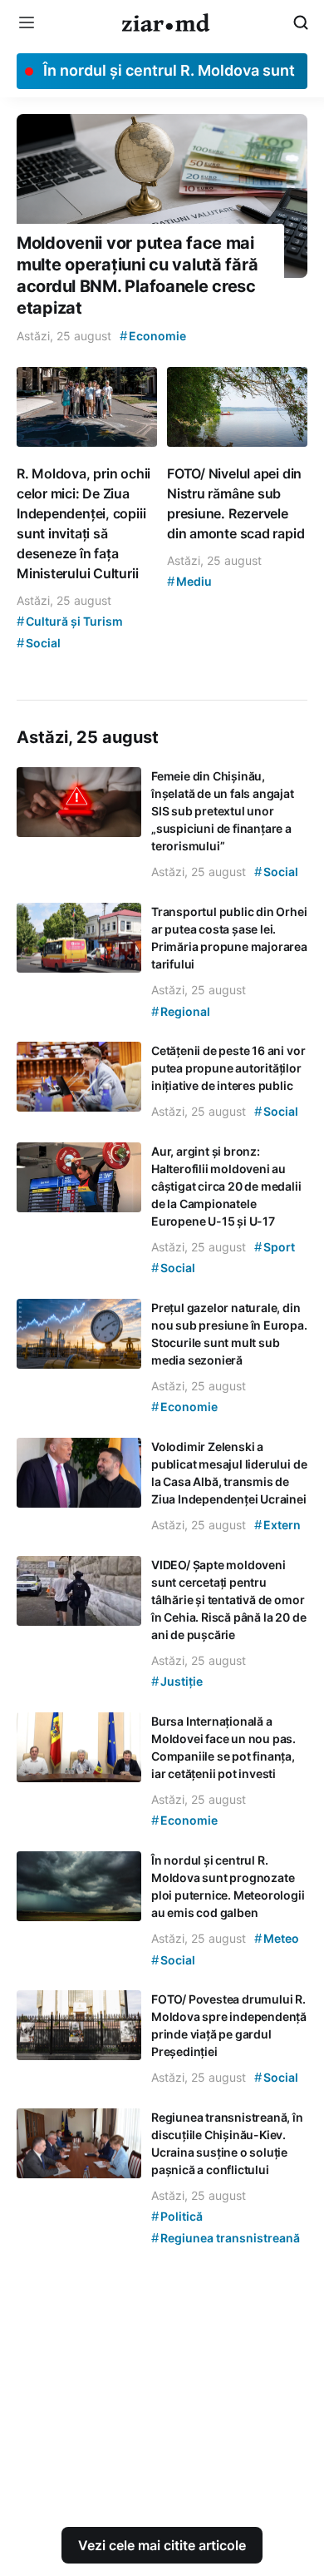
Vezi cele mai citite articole (162, 2545)
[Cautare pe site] (301, 22)
